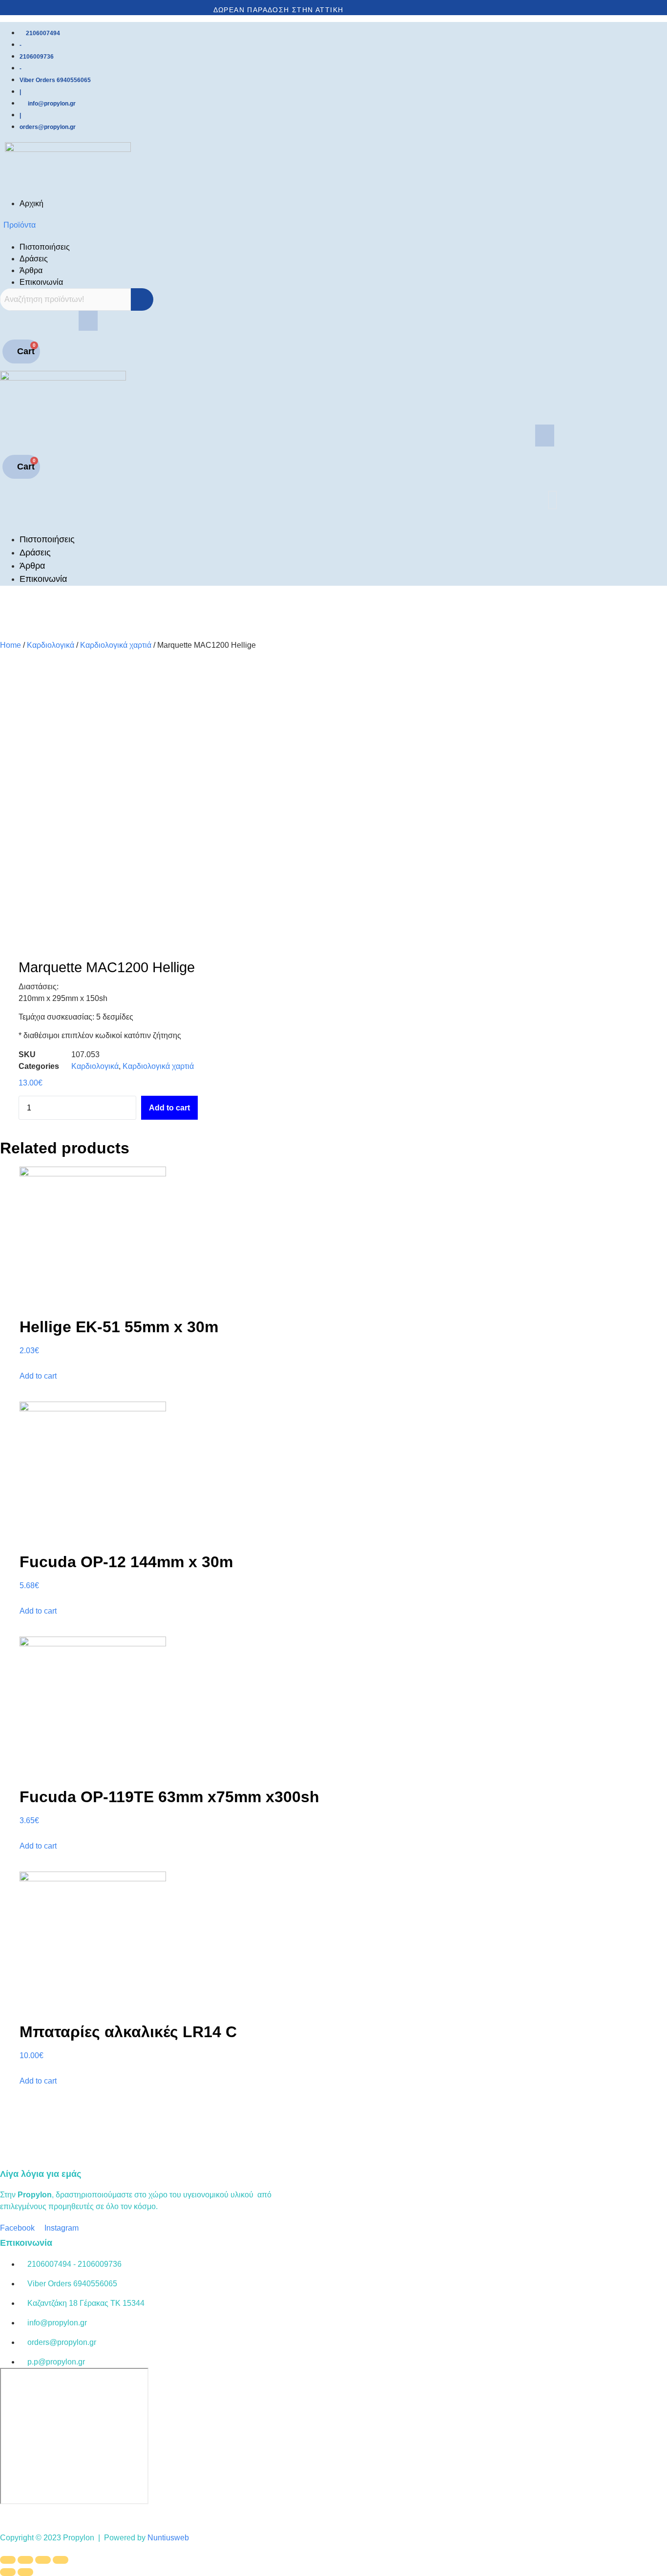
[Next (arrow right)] (25, 2572)
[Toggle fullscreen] (43, 2560)
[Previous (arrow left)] (8, 2572)
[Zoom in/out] (61, 2560)
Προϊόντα (20, 225)
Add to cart (169, 1108)
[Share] (25, 2560)
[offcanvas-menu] (7, 516)
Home (10, 645)
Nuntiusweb (168, 2538)
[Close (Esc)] (8, 2560)
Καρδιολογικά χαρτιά (116, 645)
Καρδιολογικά (51, 645)
